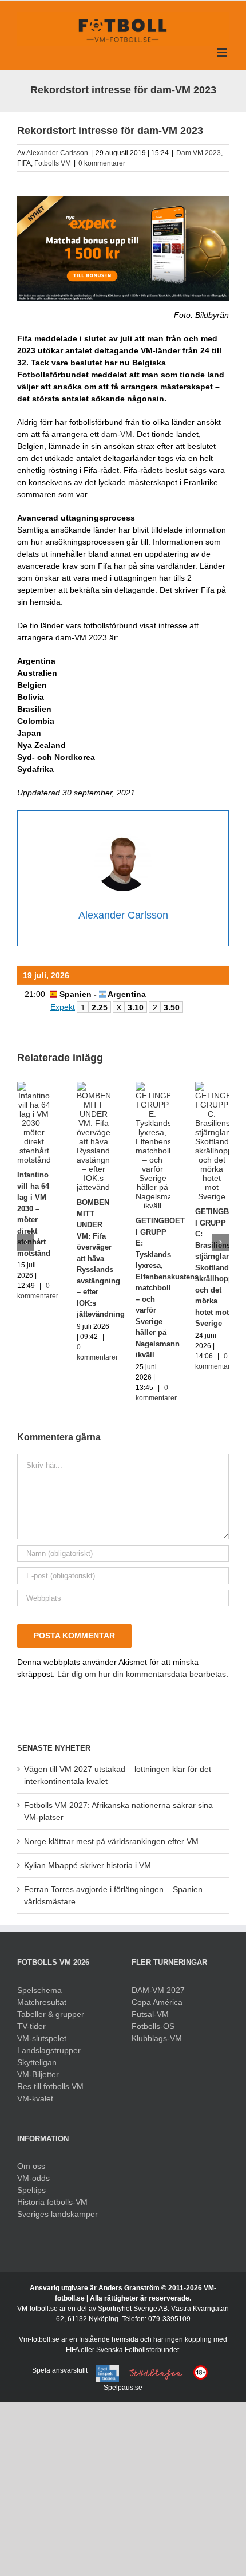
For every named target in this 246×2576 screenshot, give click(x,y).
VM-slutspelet (42, 2038)
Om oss (31, 2166)
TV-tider (31, 2026)
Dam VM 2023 (199, 153)
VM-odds (33, 2178)
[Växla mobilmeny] (223, 52)
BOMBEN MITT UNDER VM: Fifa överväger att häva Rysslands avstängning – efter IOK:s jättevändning (101, 1258)
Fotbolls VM (53, 163)
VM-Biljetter (38, 2074)
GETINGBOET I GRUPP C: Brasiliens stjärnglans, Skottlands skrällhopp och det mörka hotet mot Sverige (220, 1267)
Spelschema (39, 1990)
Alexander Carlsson (57, 153)
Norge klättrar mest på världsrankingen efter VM (111, 1841)
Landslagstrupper (49, 2050)
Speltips (31, 2190)
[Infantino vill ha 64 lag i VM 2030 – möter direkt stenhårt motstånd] (34, 1086)
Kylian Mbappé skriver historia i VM (88, 1865)
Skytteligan (37, 2062)
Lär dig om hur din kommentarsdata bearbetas (142, 1674)
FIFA (24, 163)
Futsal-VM (150, 2014)
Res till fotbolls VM (50, 2086)
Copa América (157, 2002)
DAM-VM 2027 (158, 1990)
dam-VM (117, 434)
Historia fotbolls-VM (52, 2202)
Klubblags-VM (157, 2038)
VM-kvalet (35, 2098)
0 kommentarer (102, 163)
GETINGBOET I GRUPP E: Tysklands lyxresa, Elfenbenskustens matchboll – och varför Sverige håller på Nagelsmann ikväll (167, 1288)
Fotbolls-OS (153, 2026)
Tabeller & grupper (51, 2014)
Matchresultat (42, 2002)
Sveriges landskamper (57, 2214)
